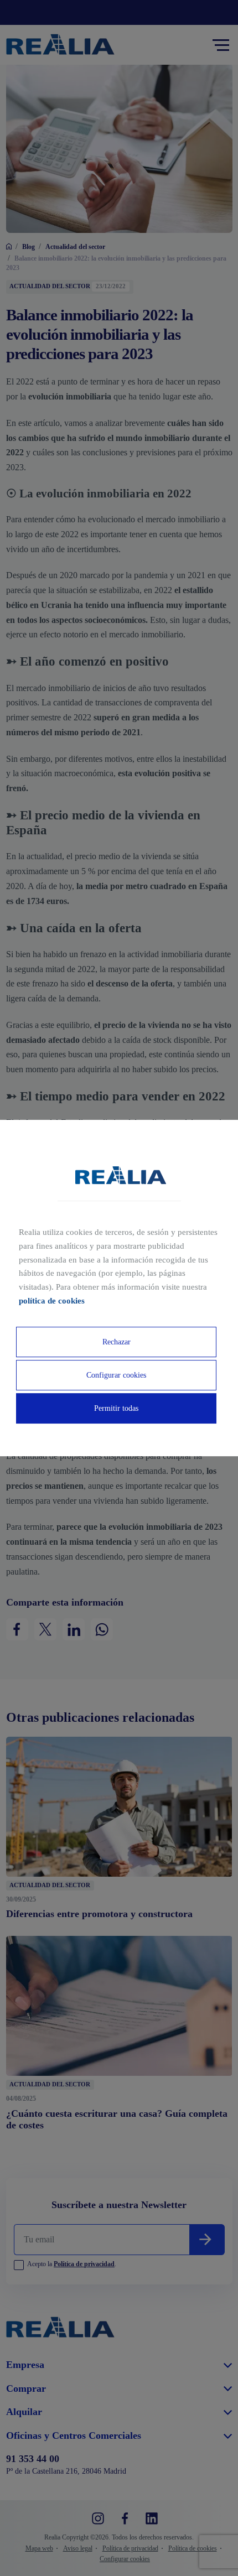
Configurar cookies (116, 1375)
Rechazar (117, 1342)
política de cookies (52, 1301)
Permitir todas (116, 1408)
